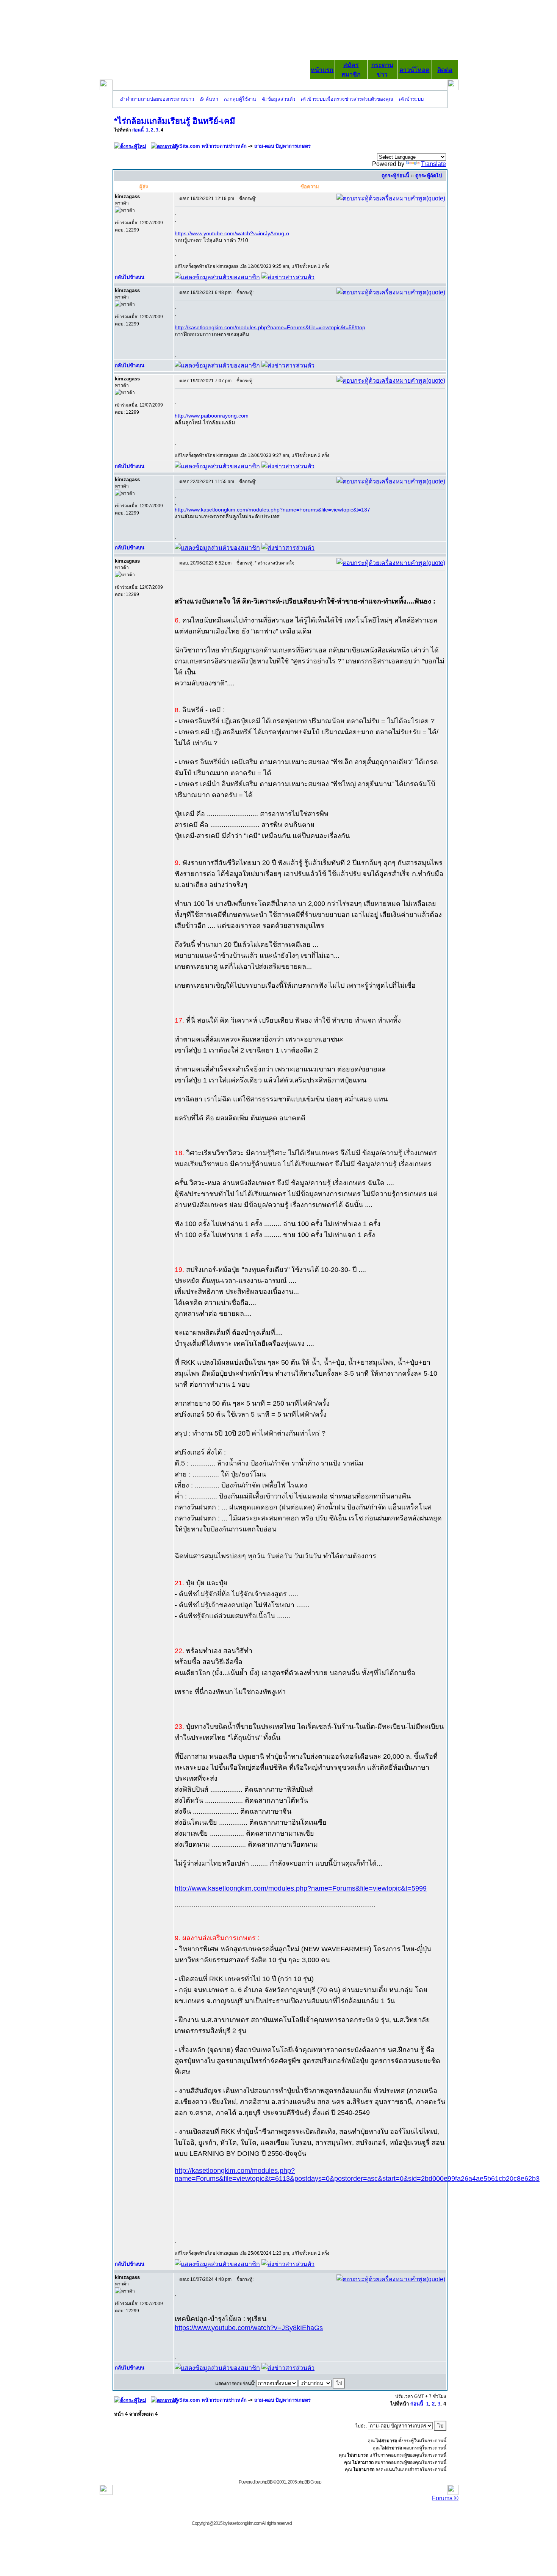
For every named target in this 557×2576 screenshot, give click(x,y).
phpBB (266, 2482)
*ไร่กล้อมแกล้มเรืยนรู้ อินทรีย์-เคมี (175, 121)
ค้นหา (212, 99)
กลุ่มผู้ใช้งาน (243, 99)
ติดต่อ (445, 70)
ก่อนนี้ (138, 130)
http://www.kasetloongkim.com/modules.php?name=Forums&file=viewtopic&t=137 (272, 510)
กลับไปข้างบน (130, 277)
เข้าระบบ (414, 99)
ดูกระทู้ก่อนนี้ (395, 176)
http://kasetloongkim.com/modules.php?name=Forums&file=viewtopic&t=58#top (270, 327)
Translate (433, 164)
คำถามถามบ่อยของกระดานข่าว (160, 99)
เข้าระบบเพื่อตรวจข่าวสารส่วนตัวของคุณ (350, 99)
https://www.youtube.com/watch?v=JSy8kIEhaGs (249, 2328)
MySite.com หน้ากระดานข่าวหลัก (210, 146)
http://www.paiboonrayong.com (212, 416)
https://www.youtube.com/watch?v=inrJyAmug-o (232, 233)
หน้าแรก (322, 70)
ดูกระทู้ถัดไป (429, 176)
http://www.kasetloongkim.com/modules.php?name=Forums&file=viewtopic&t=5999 (301, 1888)
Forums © (445, 2498)
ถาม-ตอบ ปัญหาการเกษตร (282, 146)
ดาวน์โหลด (414, 70)
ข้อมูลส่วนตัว (281, 99)
